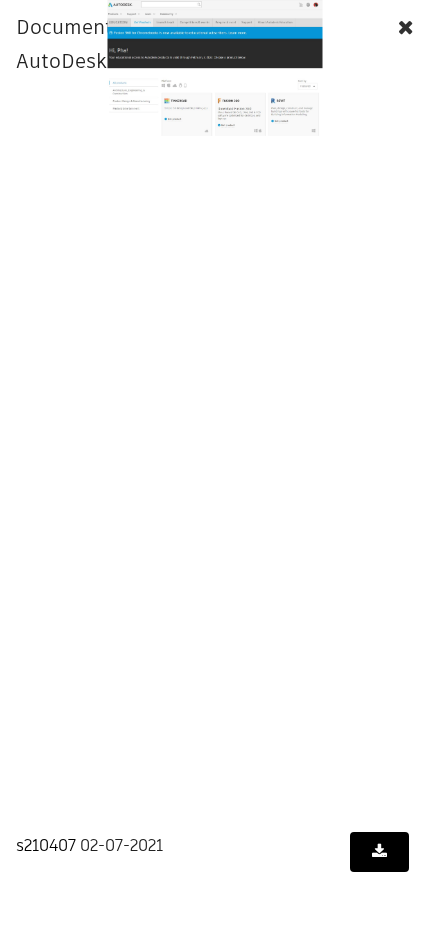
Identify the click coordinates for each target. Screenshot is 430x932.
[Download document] (379, 852)
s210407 (46, 845)
